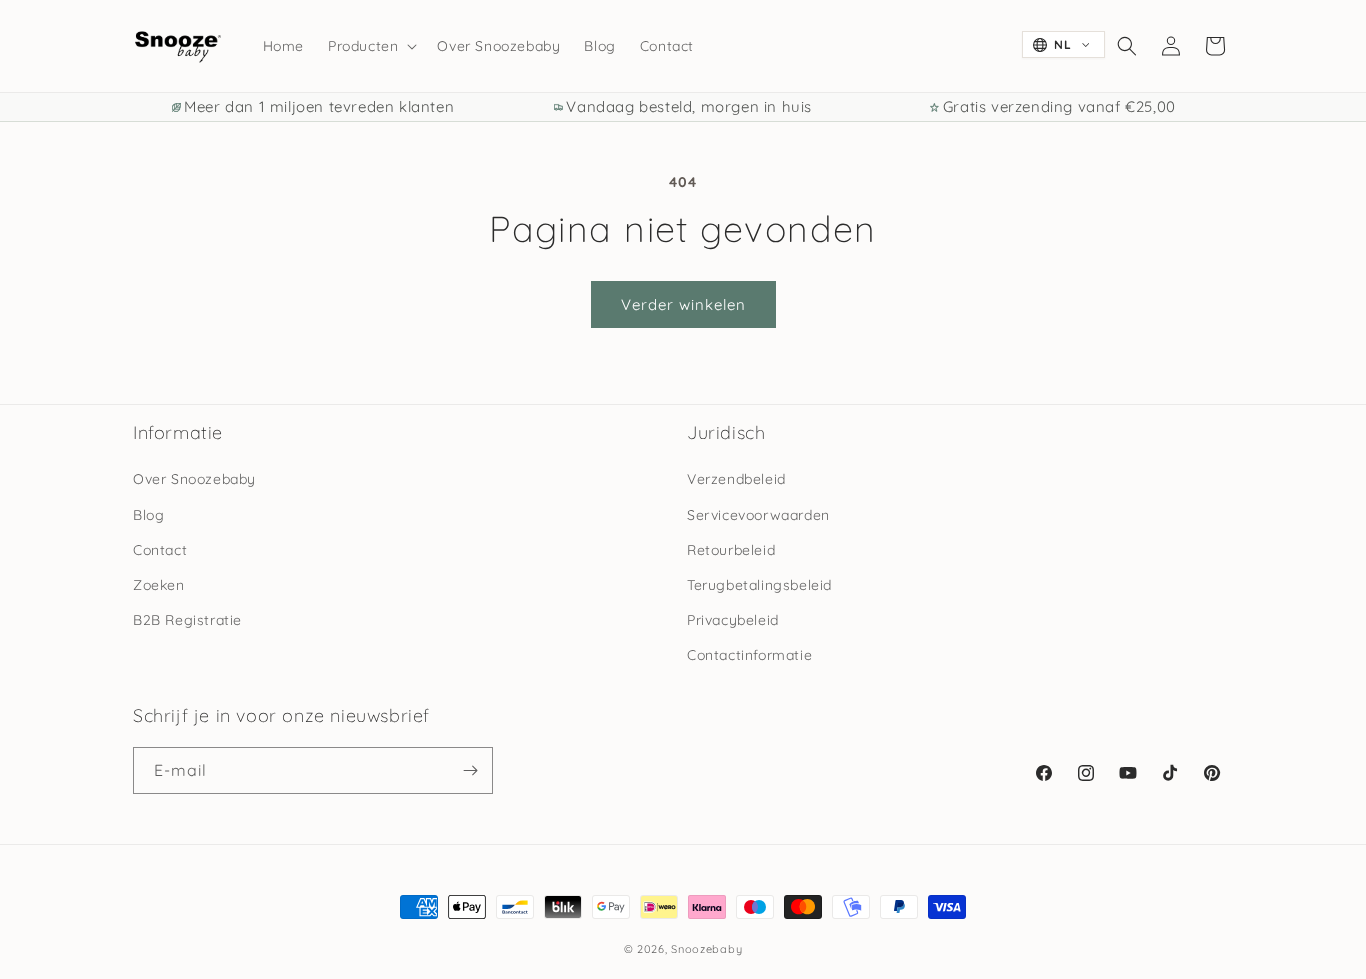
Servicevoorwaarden (758, 515)
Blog (148, 515)
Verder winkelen (683, 304)
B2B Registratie (187, 620)
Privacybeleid (733, 620)
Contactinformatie (749, 655)
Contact (160, 550)
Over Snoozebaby (194, 479)
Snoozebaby (706, 949)
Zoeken (159, 585)
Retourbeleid (731, 550)
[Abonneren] (470, 770)
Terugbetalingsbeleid (759, 585)
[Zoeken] (1127, 46)
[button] (370, 46)
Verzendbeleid (736, 479)
